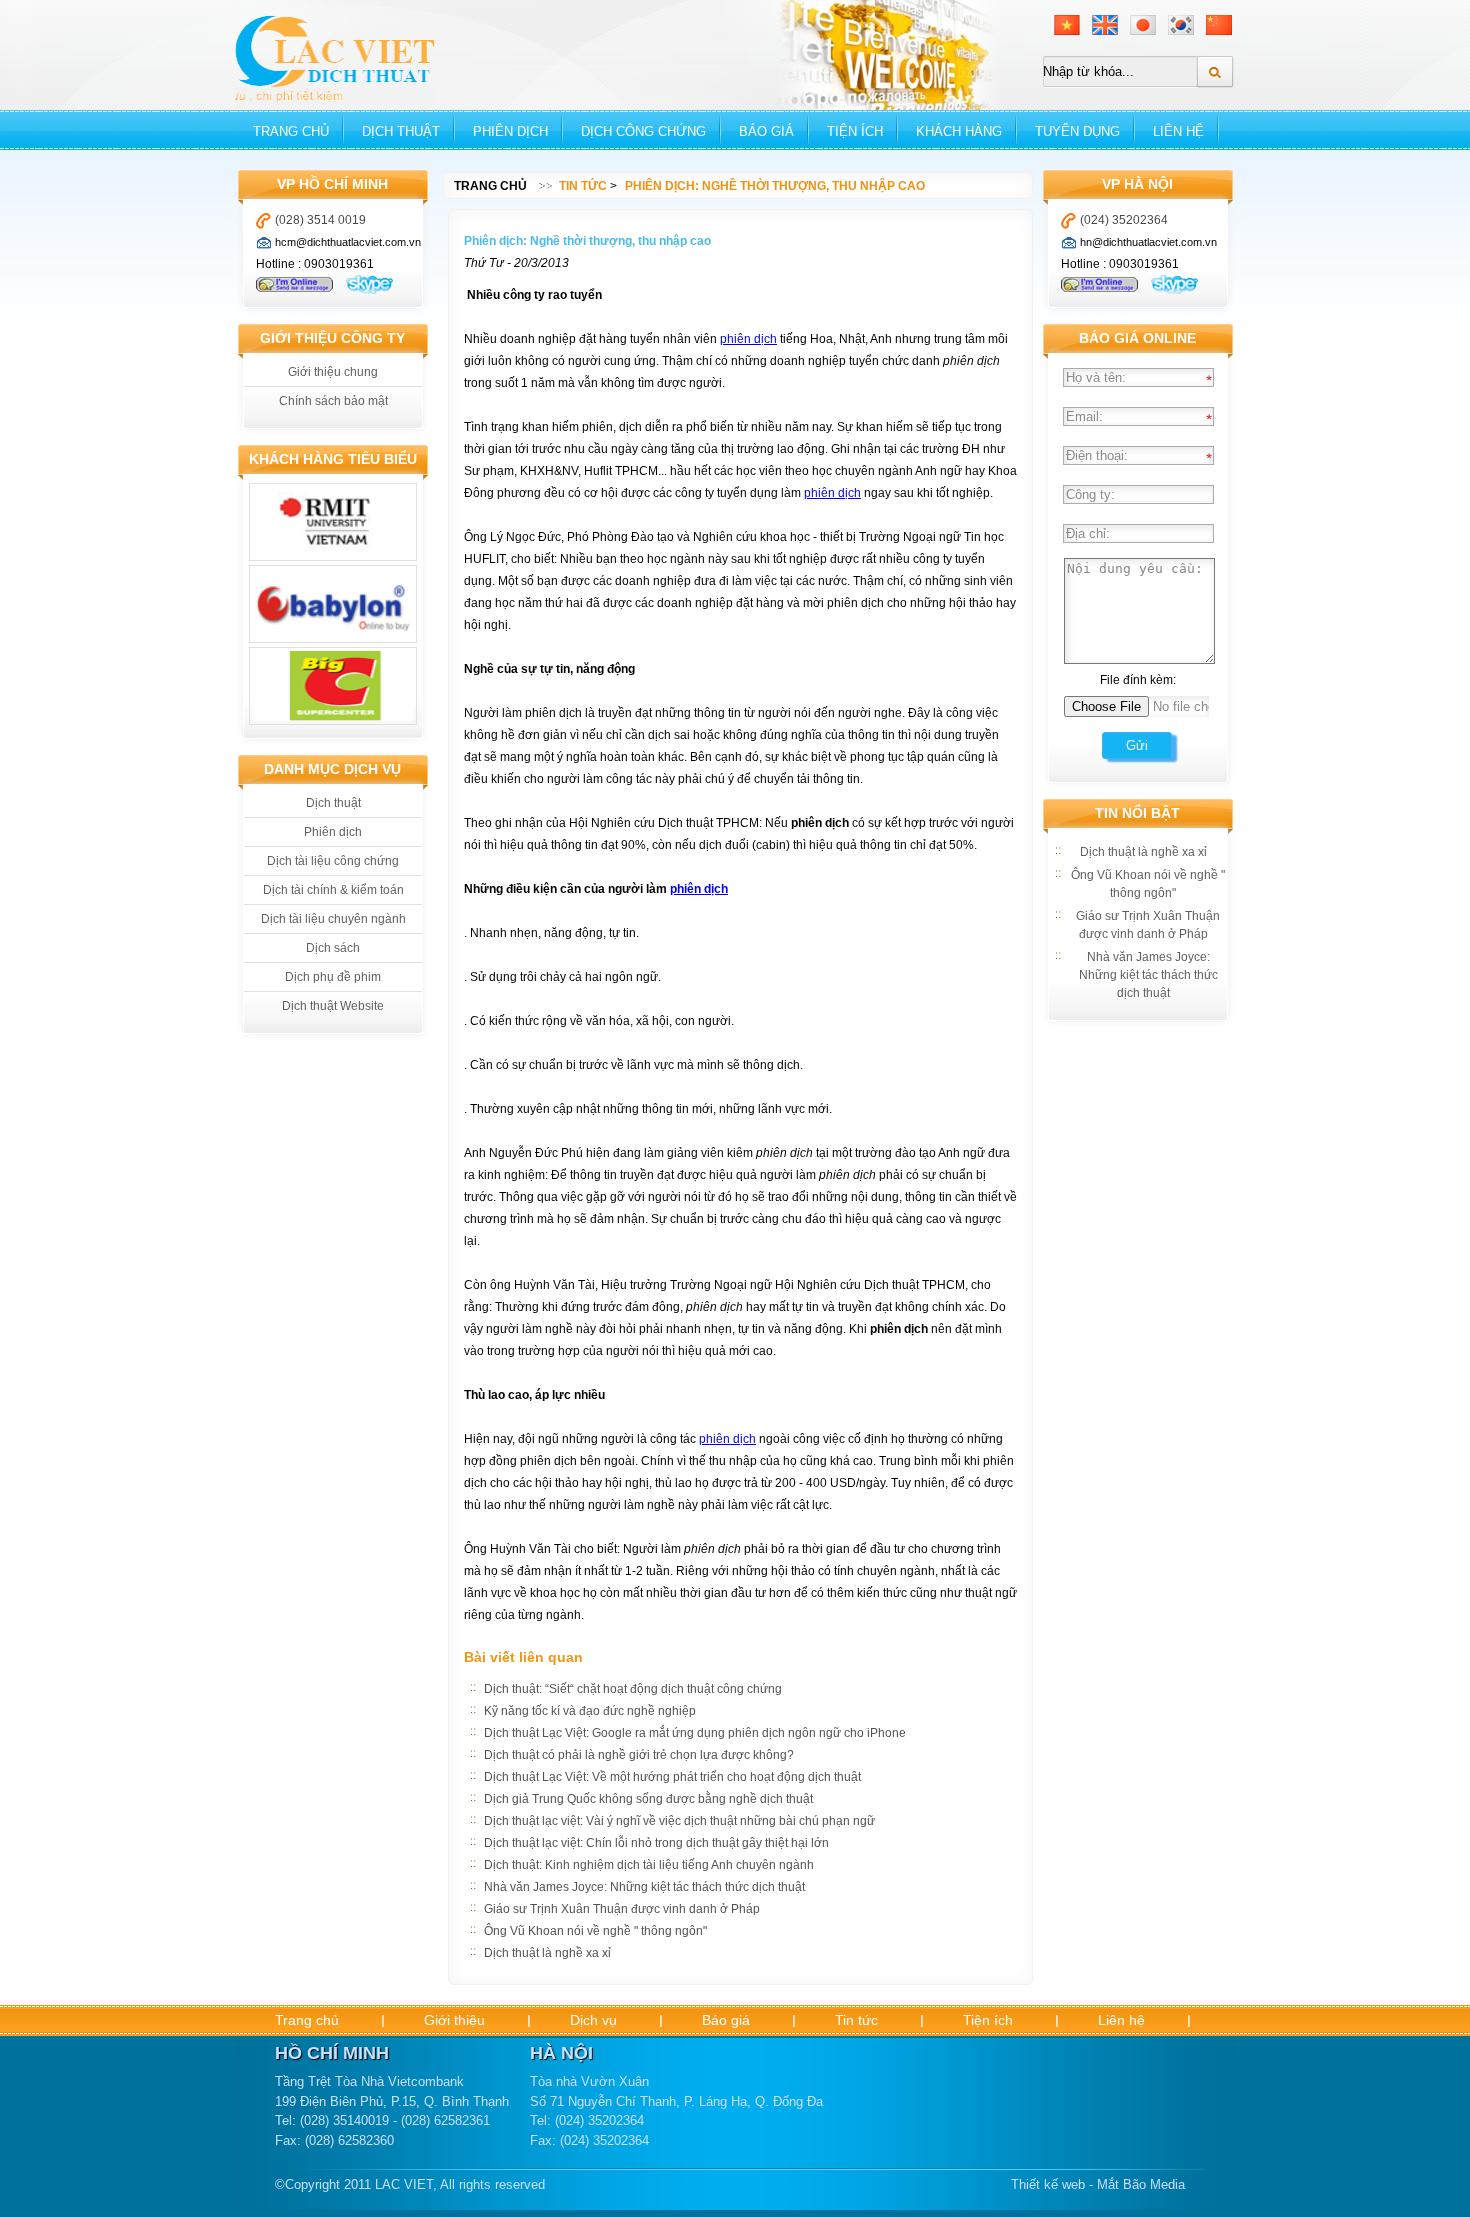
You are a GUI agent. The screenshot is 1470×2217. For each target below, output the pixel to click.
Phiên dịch (510, 131)
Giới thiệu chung (333, 372)
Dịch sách (333, 948)
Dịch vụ (593, 2020)
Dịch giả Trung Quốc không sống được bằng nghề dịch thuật (648, 1799)
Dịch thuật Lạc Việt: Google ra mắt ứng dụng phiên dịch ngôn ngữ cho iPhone (695, 1733)
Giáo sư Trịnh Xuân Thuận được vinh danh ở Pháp (622, 1909)
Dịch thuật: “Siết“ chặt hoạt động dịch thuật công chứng (633, 1689)
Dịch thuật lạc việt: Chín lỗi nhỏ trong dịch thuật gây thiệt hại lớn (656, 1843)
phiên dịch (748, 339)
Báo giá (766, 131)
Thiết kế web (1048, 2184)
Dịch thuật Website (333, 1006)
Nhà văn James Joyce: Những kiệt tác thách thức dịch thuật (644, 1887)
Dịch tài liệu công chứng (333, 861)
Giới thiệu (454, 2020)
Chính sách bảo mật (333, 401)
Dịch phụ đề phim (333, 977)
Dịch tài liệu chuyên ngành (333, 919)
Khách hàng (959, 131)
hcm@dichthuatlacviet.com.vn (348, 242)
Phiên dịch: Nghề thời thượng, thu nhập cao (775, 186)
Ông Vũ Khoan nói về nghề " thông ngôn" (595, 1931)
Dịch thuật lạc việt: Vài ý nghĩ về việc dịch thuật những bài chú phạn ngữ (679, 1821)
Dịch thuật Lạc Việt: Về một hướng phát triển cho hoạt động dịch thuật (672, 1777)
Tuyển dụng (1077, 131)
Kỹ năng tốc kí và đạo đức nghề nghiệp (590, 1711)
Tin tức (583, 186)
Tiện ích (855, 131)
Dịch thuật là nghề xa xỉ (547, 1953)
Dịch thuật (401, 131)
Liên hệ (1178, 131)
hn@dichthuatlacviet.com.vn (1148, 242)
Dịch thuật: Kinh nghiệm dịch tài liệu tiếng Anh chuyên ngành (649, 1865)
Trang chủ (291, 131)
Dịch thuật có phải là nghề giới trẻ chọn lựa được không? (639, 1755)
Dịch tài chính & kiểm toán (333, 890)
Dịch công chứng (643, 131)
